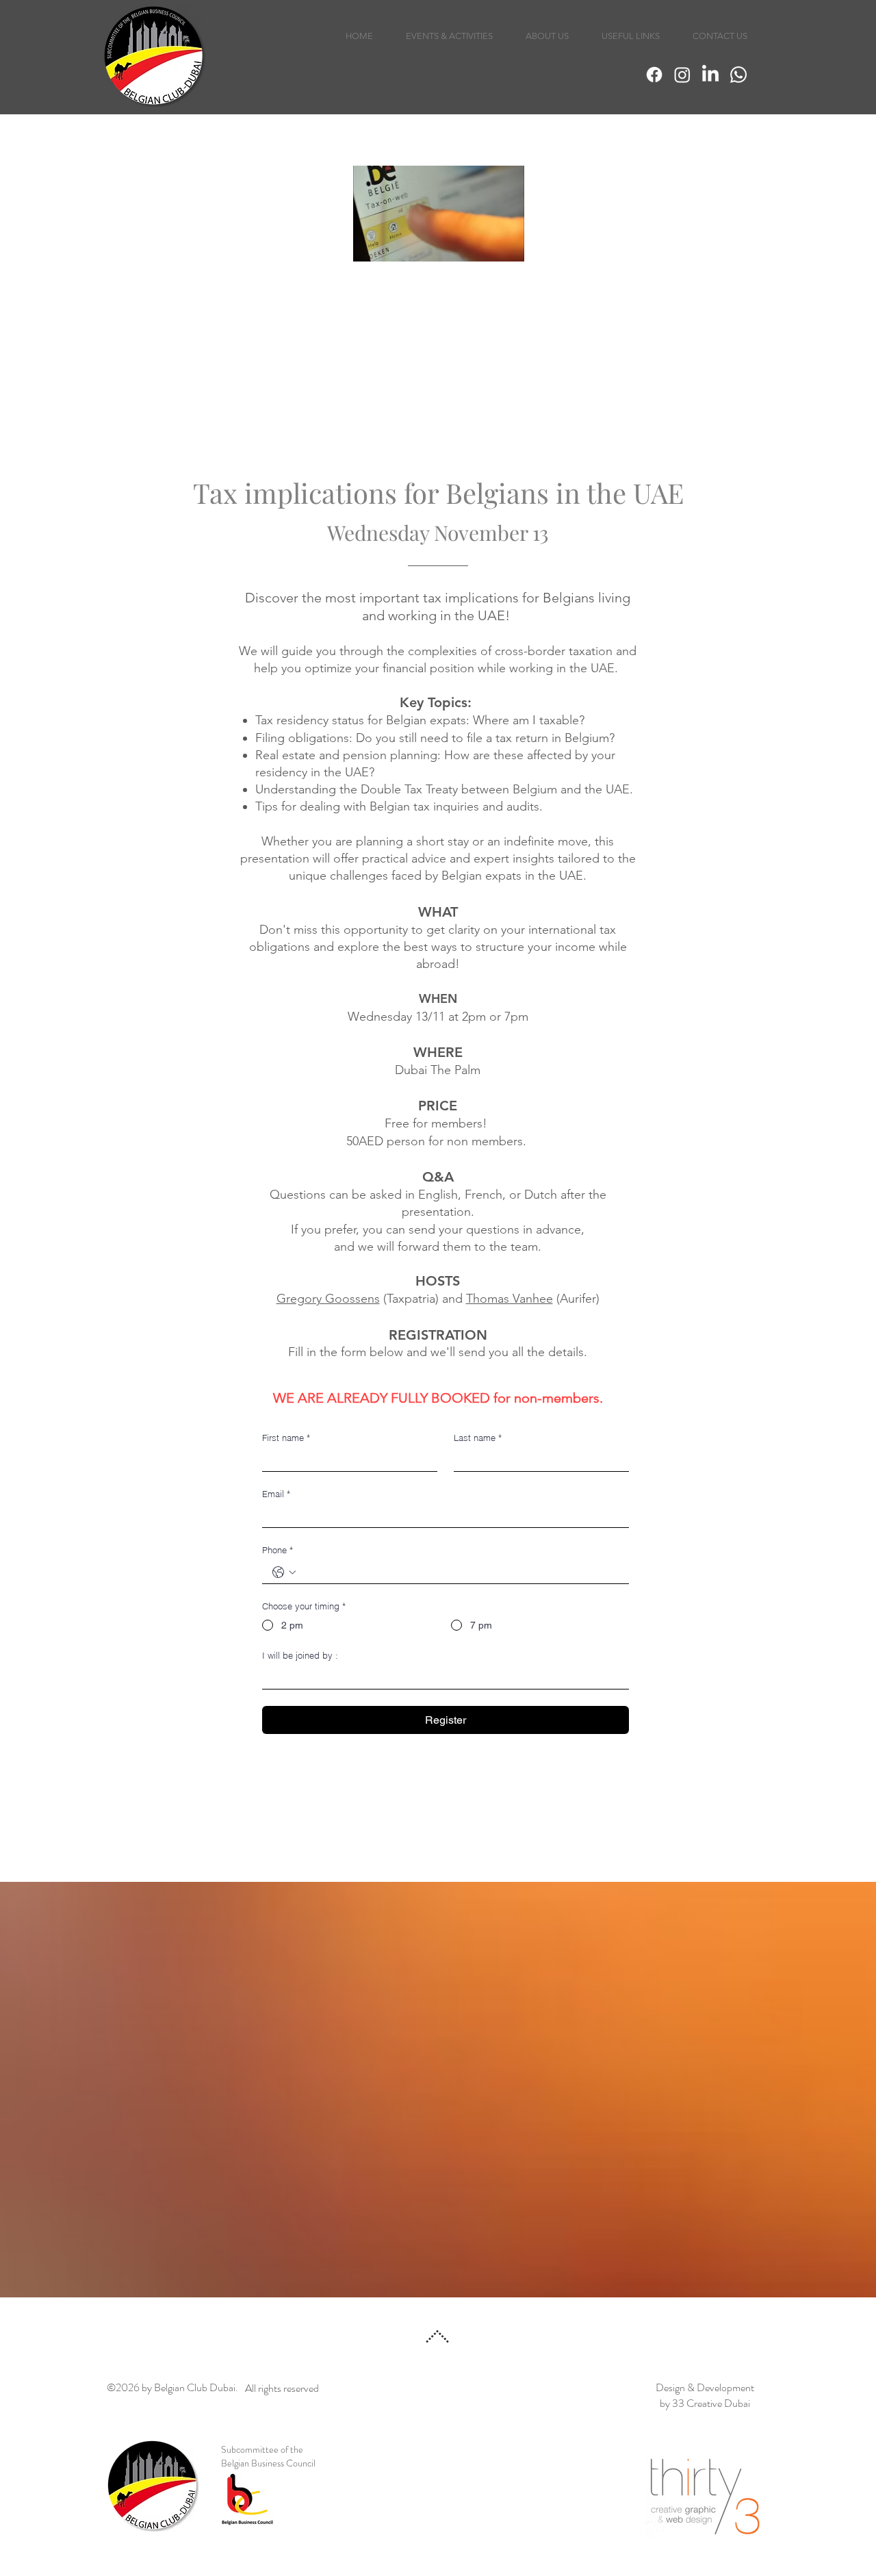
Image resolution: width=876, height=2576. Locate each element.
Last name (478, 1438)
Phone (278, 1550)
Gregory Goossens (328, 1299)
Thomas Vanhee (510, 1299)
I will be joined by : (300, 1655)
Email (276, 1494)
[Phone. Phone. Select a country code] (284, 1572)
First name (286, 1438)
